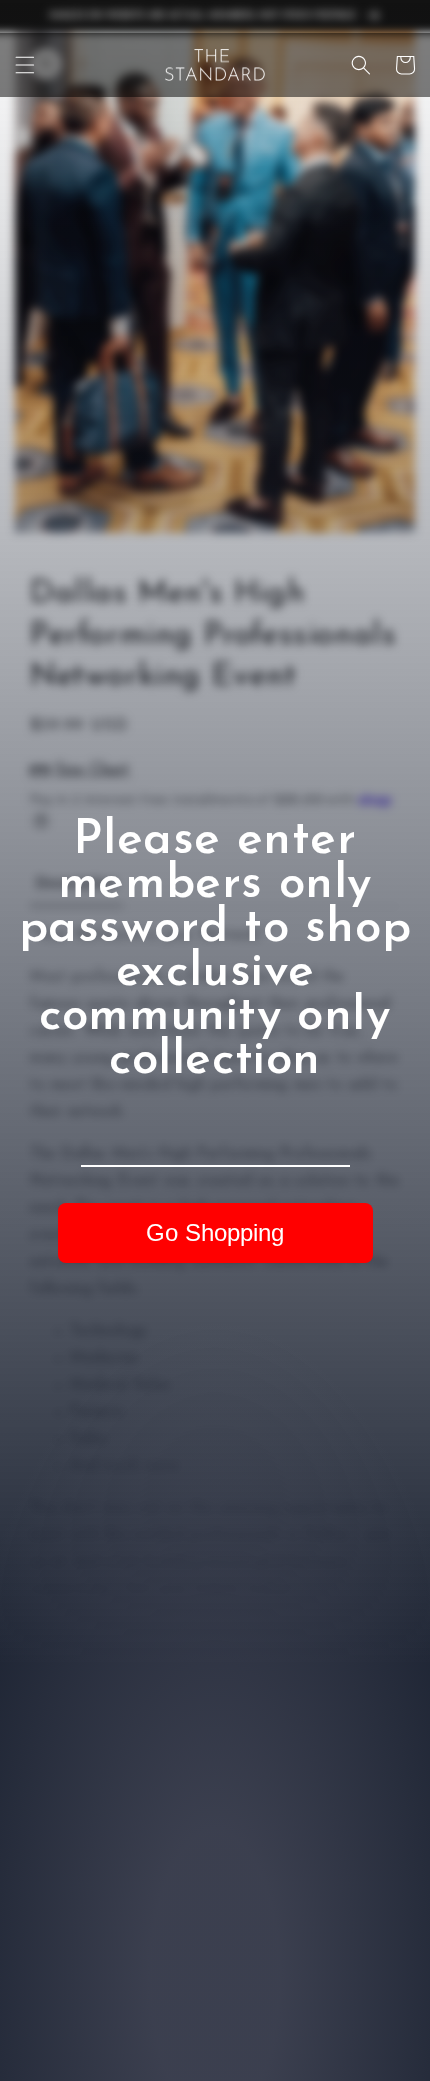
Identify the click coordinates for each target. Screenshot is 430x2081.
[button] (25, 65)
